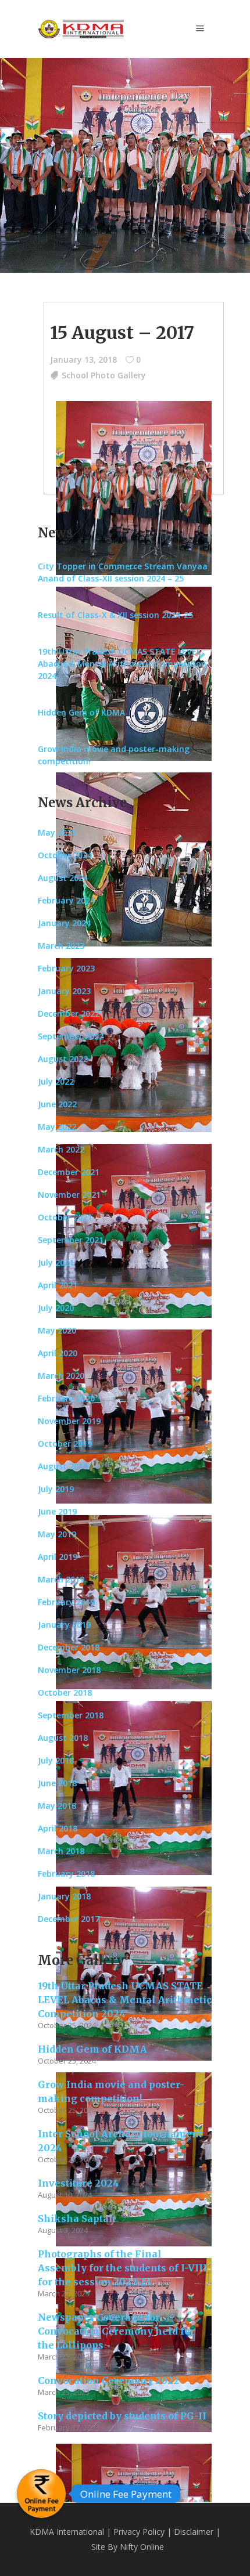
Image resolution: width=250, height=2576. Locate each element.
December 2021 (69, 1172)
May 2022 (57, 1127)
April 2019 (58, 1557)
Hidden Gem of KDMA (81, 712)
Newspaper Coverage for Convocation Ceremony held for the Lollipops (116, 2331)
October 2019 (65, 1444)
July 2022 (56, 1081)
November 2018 (69, 1670)
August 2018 (63, 1738)
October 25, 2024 (67, 2025)
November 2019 (69, 1421)
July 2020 (56, 1308)
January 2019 (64, 1625)
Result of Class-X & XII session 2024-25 (115, 615)
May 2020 (57, 1330)
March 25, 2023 (64, 2392)
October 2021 (65, 1217)
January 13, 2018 (83, 360)
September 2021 (71, 1240)
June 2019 (57, 1511)
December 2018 (69, 1647)
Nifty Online (142, 2547)
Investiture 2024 (78, 2183)
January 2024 (64, 923)
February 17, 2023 (69, 2427)
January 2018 (64, 1896)
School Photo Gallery (104, 375)
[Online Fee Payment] (41, 2494)
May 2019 (57, 1534)
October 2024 (65, 855)
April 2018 (58, 1828)
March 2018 (61, 1851)
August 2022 (63, 1059)
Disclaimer (194, 2532)
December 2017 (69, 1919)
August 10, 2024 (65, 2195)
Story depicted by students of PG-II (122, 2416)
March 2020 (61, 1376)
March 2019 (61, 1579)
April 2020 (58, 1353)
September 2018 (71, 1715)
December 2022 (69, 1014)
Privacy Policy (139, 2532)
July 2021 (56, 1262)
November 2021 (69, 1195)
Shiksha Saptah (77, 2219)
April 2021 (58, 1285)
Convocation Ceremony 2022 (108, 2380)
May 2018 (57, 1806)
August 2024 (63, 878)
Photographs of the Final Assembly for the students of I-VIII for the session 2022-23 (122, 2268)
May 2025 (57, 832)
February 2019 (66, 1602)
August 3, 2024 (63, 2230)
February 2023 (66, 968)
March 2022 (61, 1149)
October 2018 (65, 1692)
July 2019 (56, 1489)
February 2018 (66, 1874)
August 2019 (63, 1466)
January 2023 (64, 991)
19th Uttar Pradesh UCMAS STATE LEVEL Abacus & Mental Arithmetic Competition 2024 (122, 664)
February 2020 (66, 1398)
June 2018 (57, 1783)
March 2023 (61, 946)
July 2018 (56, 1760)
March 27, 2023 (64, 2293)
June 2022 (57, 1104)
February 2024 (66, 900)
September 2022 (71, 1036)
